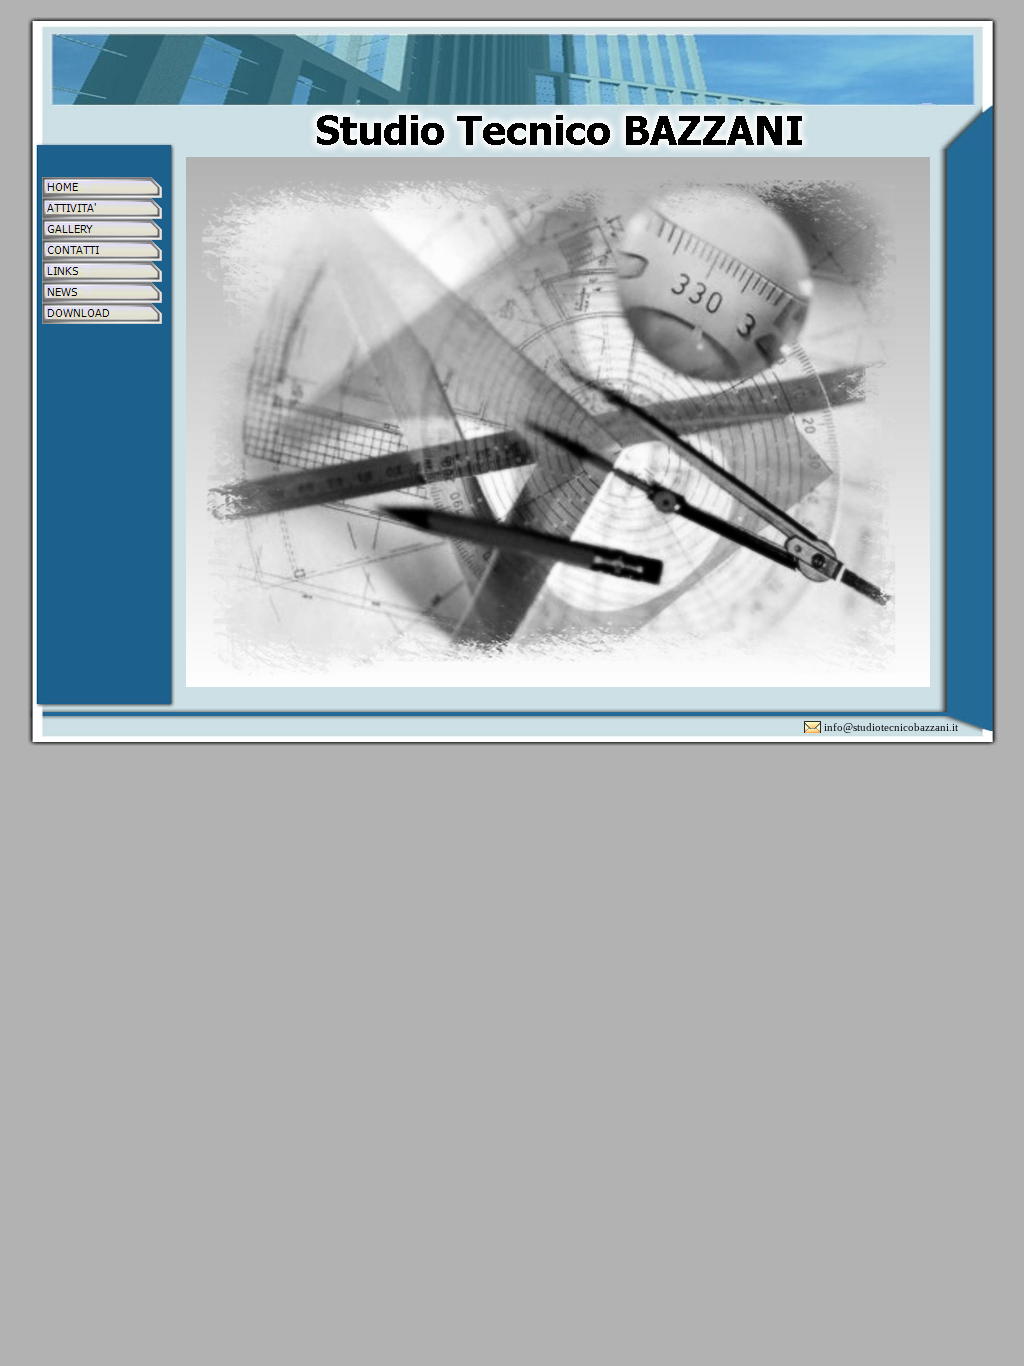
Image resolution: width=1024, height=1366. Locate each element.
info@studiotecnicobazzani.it (891, 727)
